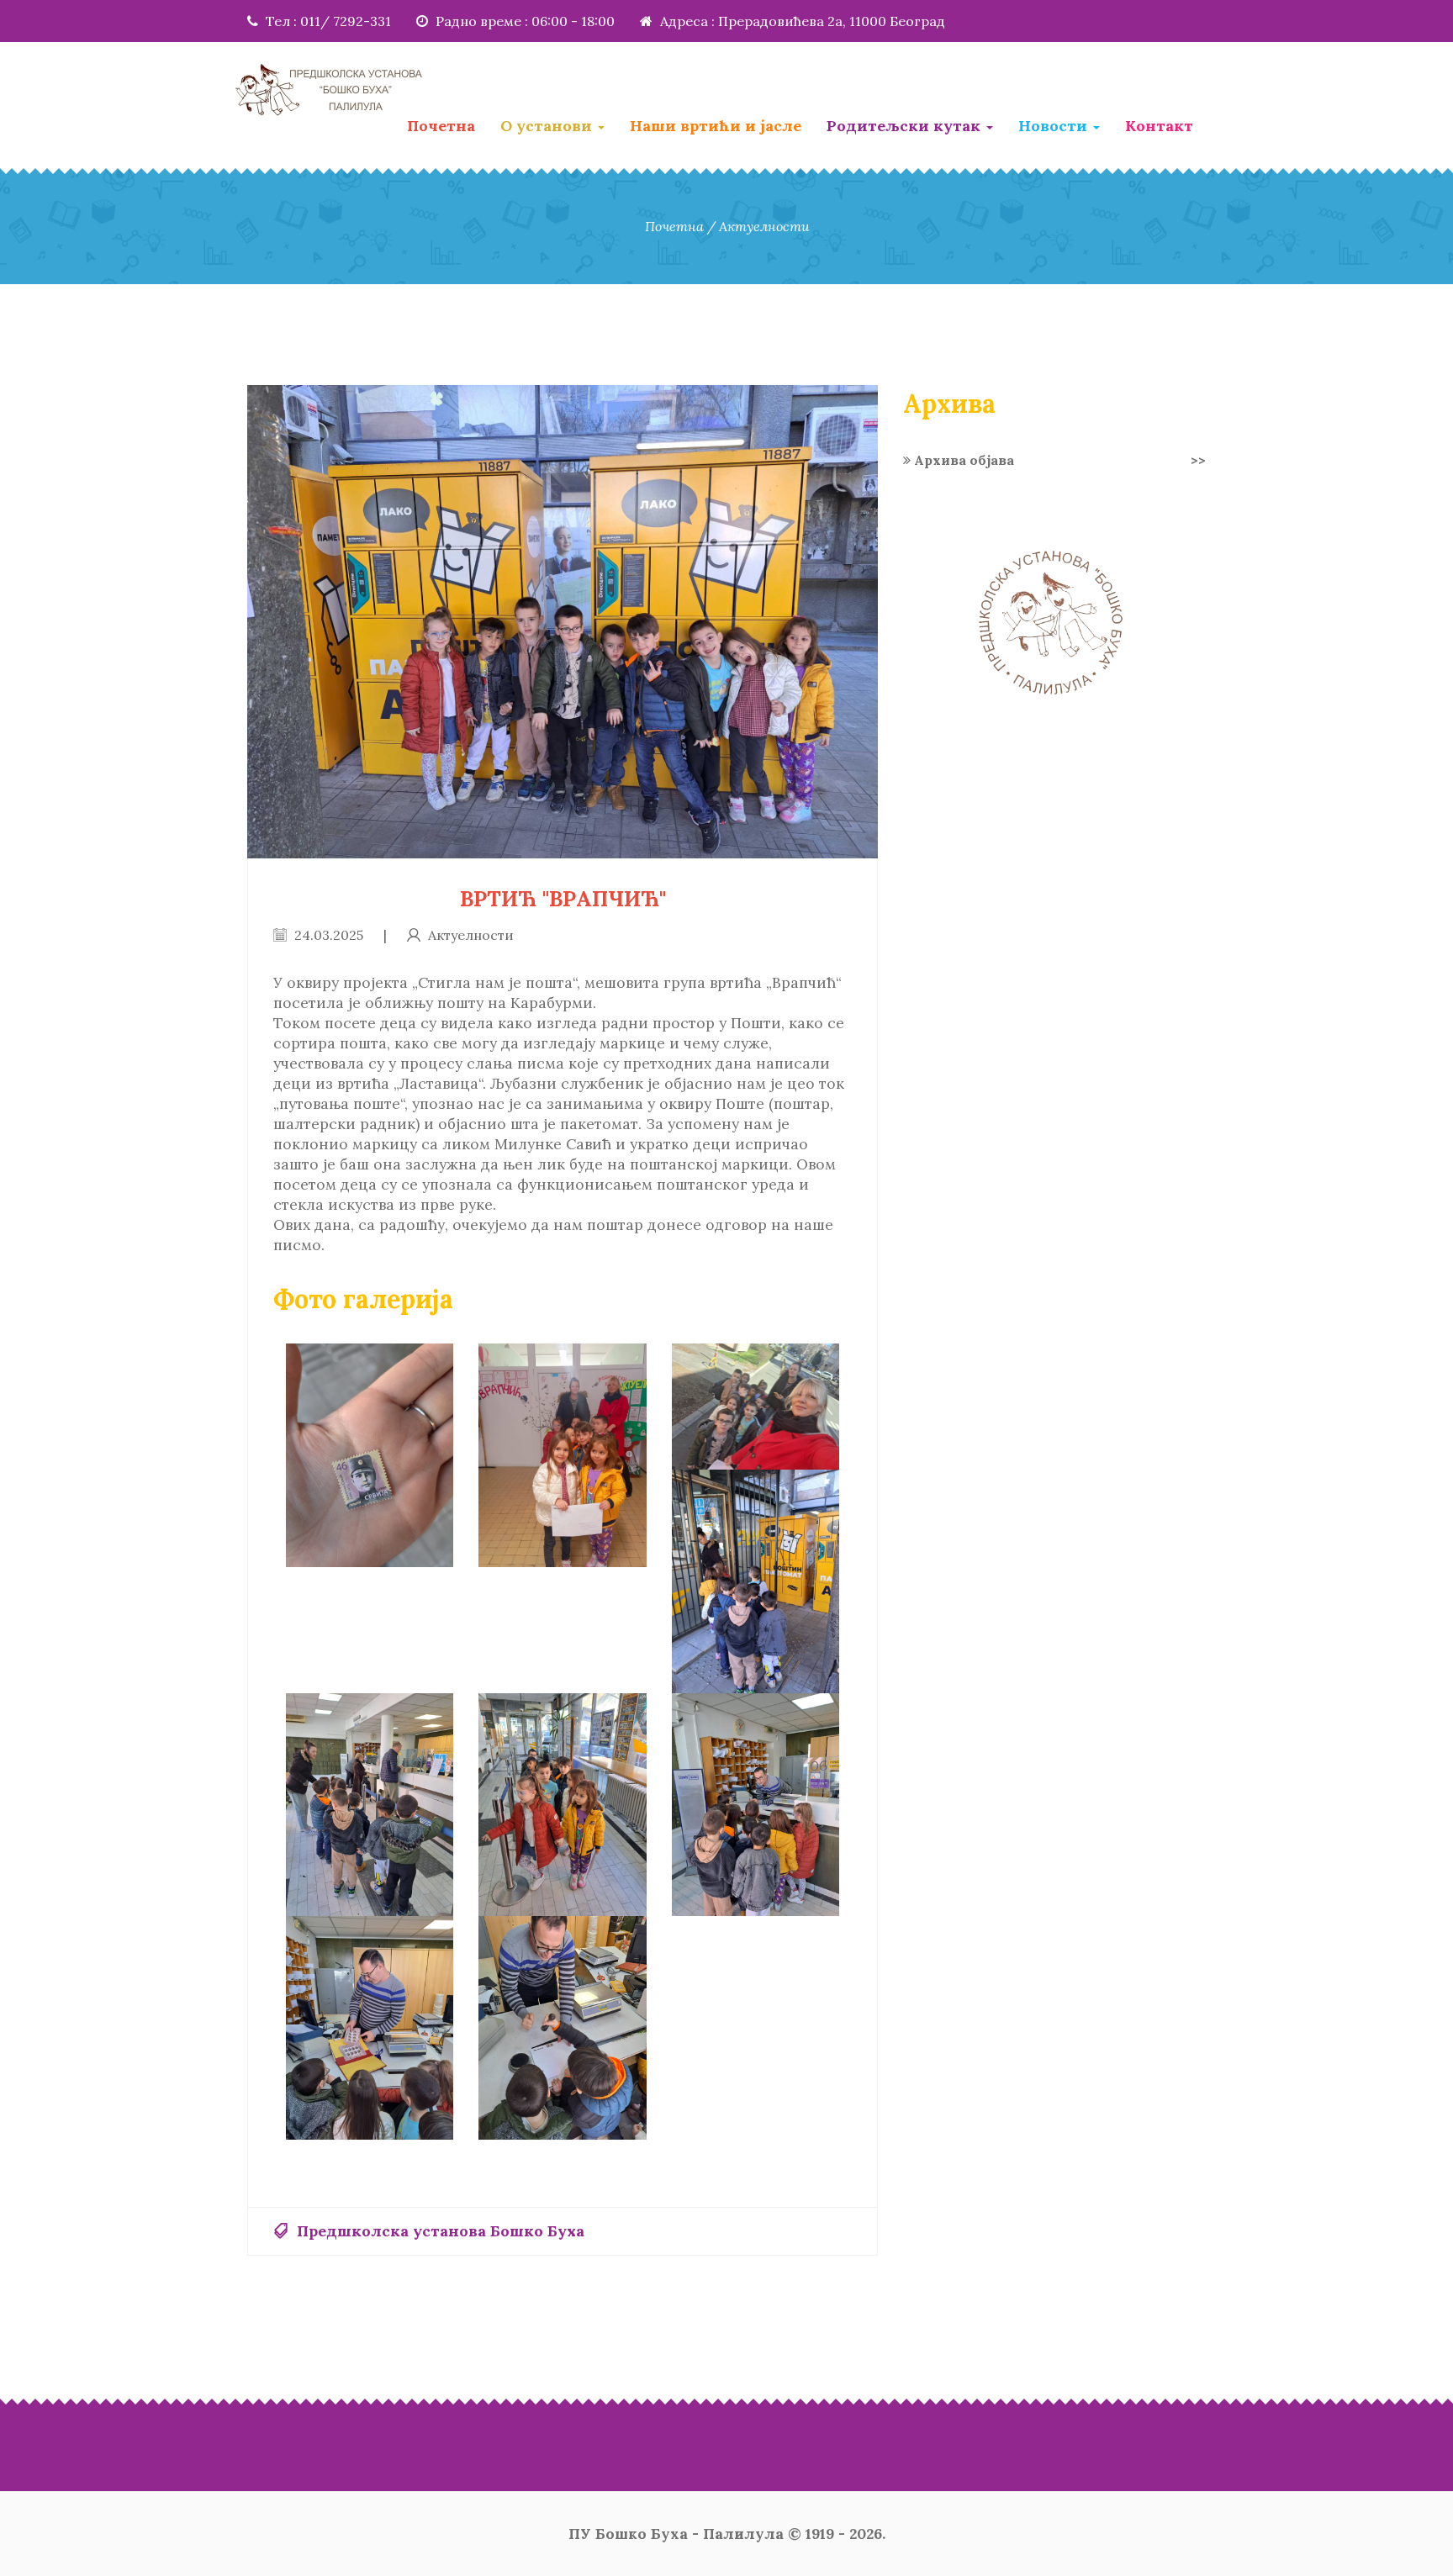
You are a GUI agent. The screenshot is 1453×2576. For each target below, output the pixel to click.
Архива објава (1058, 460)
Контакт (1159, 126)
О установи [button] (548, 126)
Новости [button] (1055, 126)
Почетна (441, 126)
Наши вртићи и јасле (716, 126)
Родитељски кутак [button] (906, 126)
